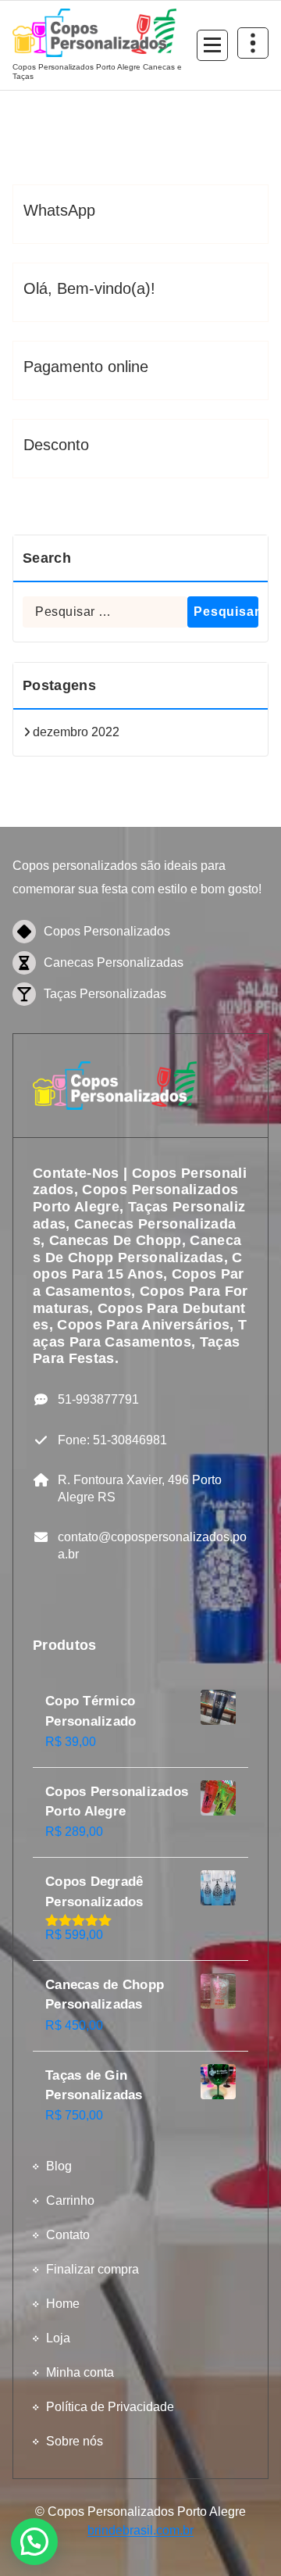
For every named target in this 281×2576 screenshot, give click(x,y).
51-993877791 (98, 1399)
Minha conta (80, 2372)
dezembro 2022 (76, 732)
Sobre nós (75, 2441)
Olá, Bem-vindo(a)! (89, 288)
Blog (59, 2166)
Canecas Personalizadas (114, 962)
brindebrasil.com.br (140, 2530)
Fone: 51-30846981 (112, 1440)
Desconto (56, 445)
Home (63, 2304)
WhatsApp (59, 210)
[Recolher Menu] (212, 45)
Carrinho (70, 2200)
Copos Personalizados (107, 931)
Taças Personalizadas (105, 994)
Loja (58, 2338)
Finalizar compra (92, 2269)
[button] (34, 2542)
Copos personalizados (75, 866)
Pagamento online (86, 367)
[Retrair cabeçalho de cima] (253, 43)
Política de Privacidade (110, 2407)
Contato (68, 2235)
